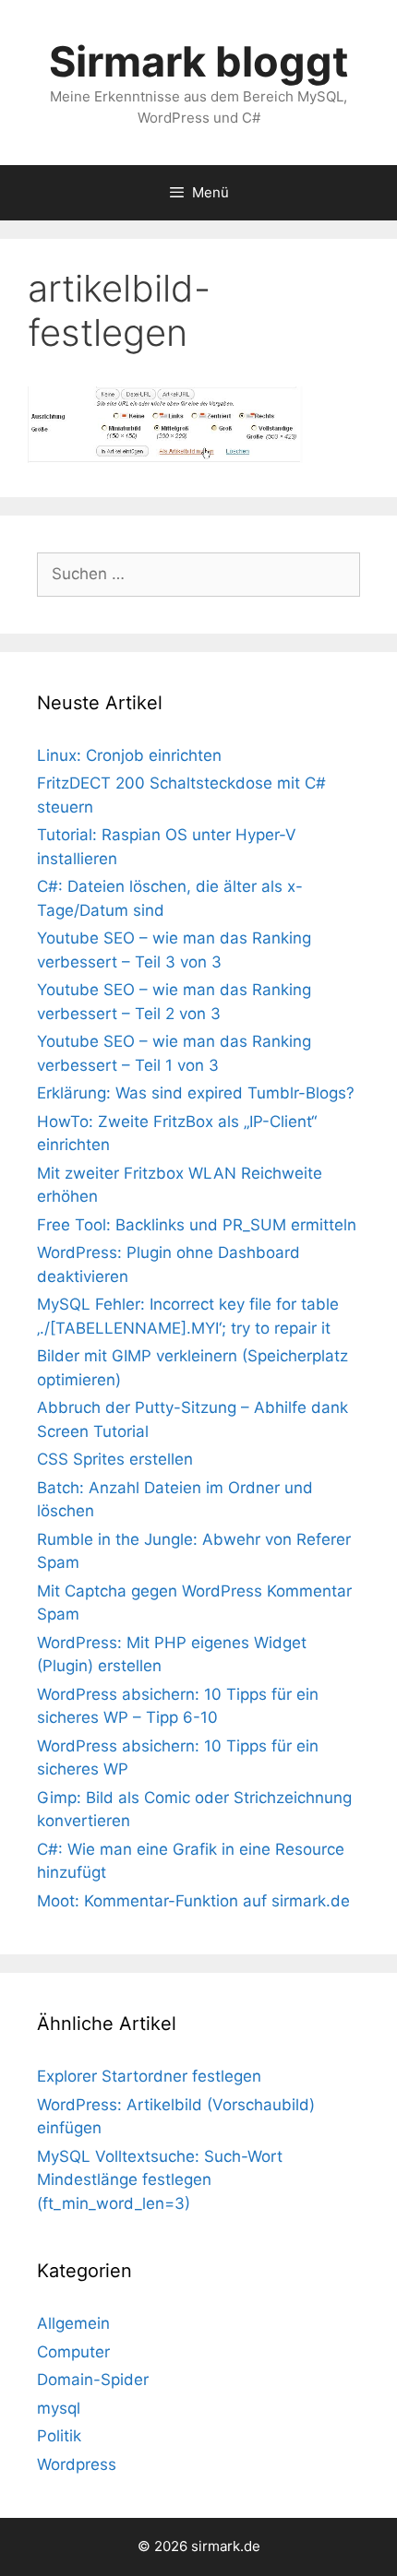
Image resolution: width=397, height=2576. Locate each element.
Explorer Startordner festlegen (149, 2076)
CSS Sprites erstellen (115, 1459)
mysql (59, 2408)
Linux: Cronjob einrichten (129, 755)
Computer (73, 2352)
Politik (59, 2436)
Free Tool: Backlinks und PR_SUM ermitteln (197, 1225)
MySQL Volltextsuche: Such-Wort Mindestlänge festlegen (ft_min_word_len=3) (160, 2180)
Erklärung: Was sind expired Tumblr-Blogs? (196, 1093)
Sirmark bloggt (198, 61)
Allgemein (73, 2323)
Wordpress (77, 2464)
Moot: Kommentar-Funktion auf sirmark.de (193, 1901)
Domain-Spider (93, 2380)
